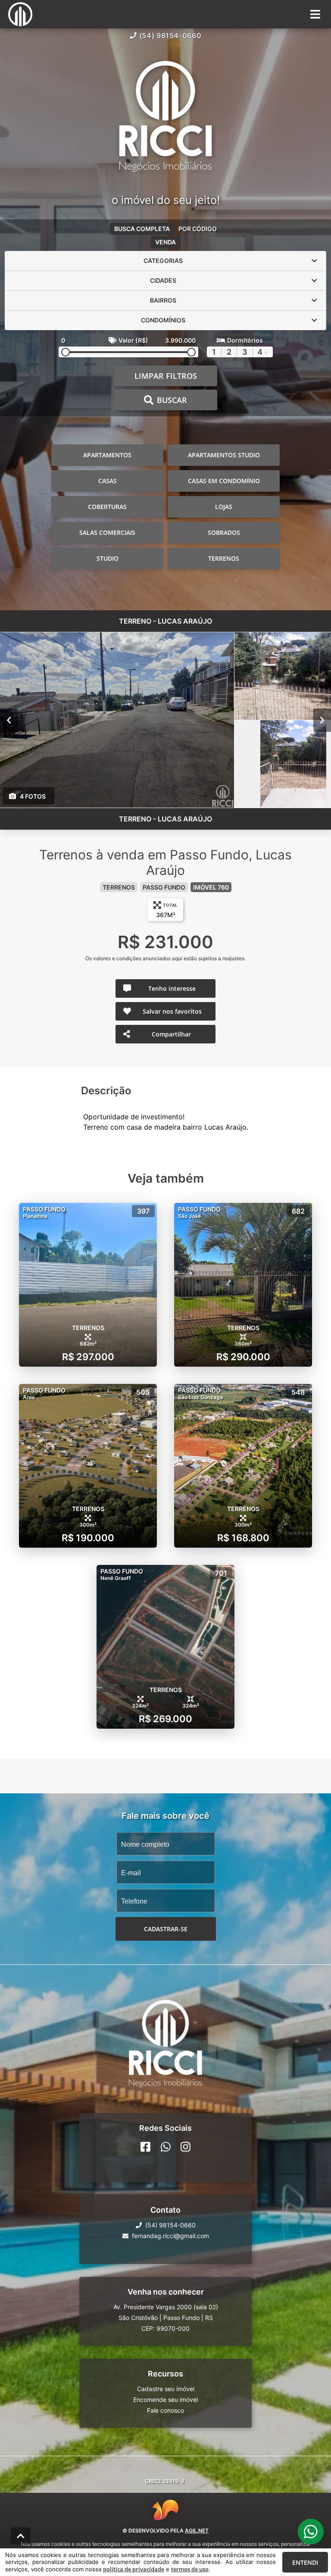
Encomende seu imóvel (165, 2400)
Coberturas (107, 507)
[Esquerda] (9, 720)
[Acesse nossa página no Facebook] (145, 2147)
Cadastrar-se (166, 1929)
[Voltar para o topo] (21, 2536)
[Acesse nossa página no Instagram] (186, 2147)
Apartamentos (107, 455)
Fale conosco (165, 2410)
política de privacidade (134, 2569)
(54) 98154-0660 (170, 35)
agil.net (197, 2531)
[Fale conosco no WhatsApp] (166, 2147)
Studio (108, 558)
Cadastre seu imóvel (166, 2389)
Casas (108, 481)
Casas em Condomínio (224, 481)
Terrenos (224, 558)
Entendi (305, 2562)
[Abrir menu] (315, 14)
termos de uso (190, 2569)
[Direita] (322, 720)
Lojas (224, 507)
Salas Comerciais (107, 532)
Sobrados (224, 532)
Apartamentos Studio (224, 455)
